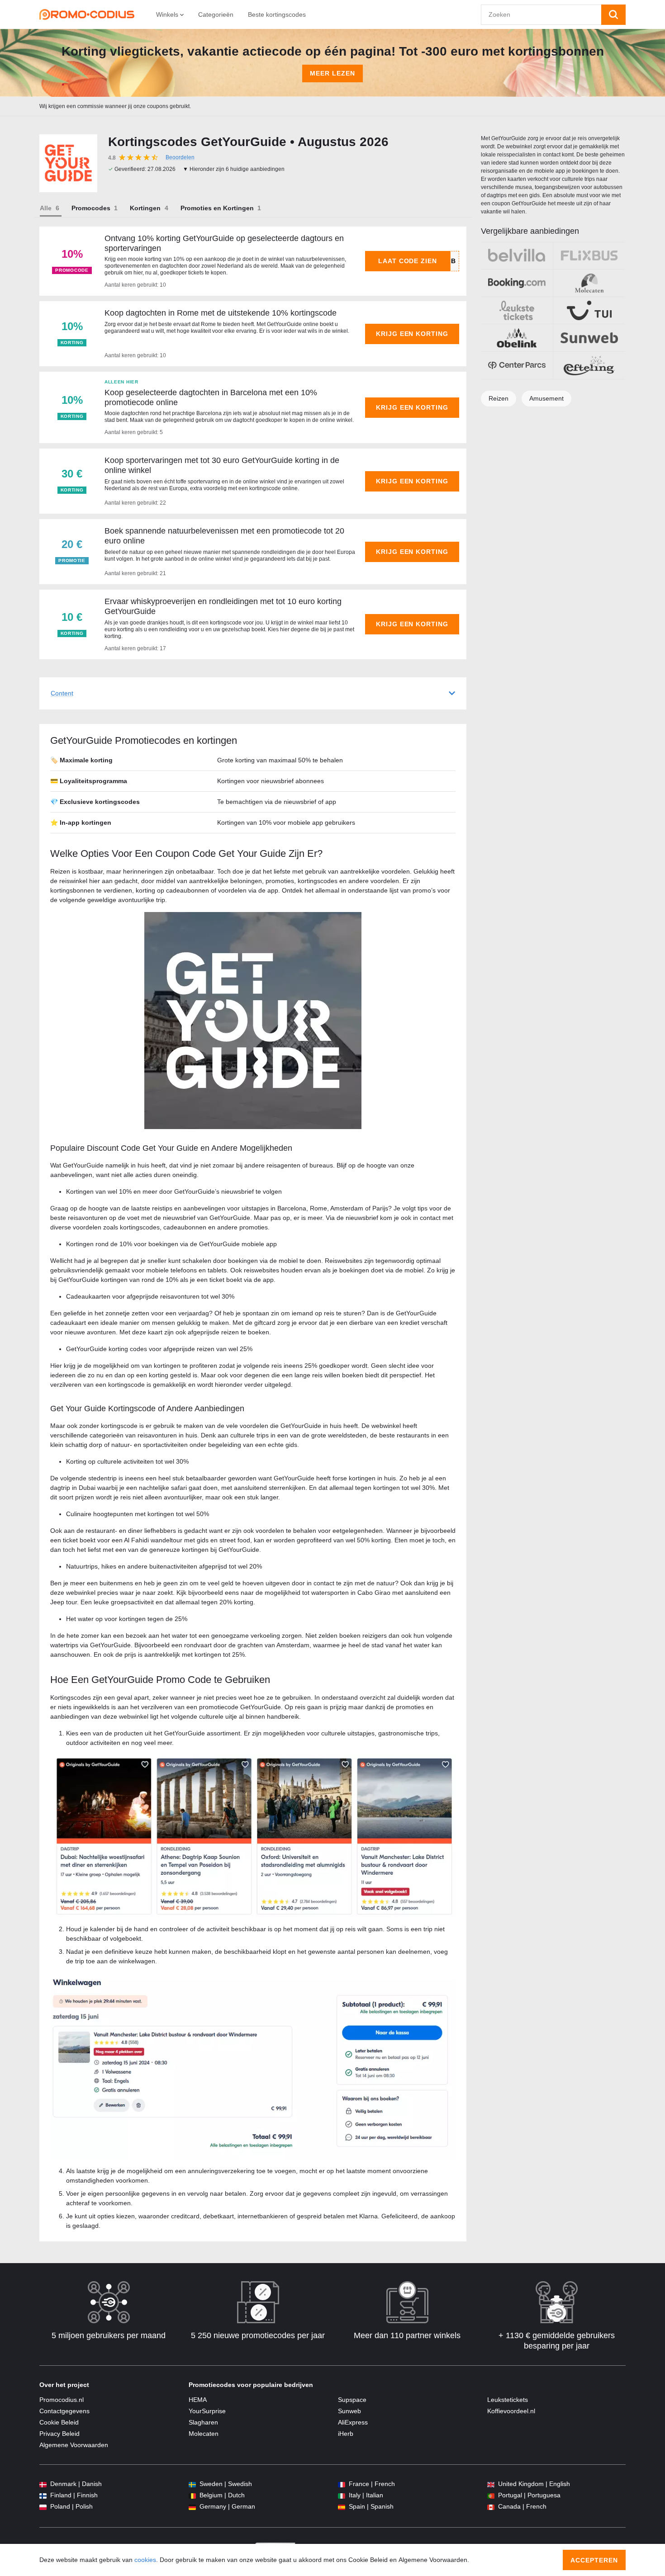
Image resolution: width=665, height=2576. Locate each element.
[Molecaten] (589, 283)
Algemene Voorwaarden (74, 2445)
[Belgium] (192, 2495)
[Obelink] (517, 338)
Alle (46, 208)
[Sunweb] (589, 338)
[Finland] (43, 2495)
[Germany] (192, 2507)
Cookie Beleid (59, 2422)
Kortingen (145, 208)
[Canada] (491, 2507)
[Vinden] (613, 15)
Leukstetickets (508, 2400)
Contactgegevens (64, 2411)
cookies (145, 2560)
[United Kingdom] (491, 2484)
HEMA (198, 2400)
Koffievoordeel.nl (511, 2411)
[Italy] (342, 2495)
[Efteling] (589, 365)
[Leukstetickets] (517, 311)
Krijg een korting (412, 334)
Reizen (499, 398)
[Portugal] (491, 2495)
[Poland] (43, 2507)
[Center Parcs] (517, 365)
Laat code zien (408, 261)
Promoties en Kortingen (217, 208)
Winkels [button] (168, 14)
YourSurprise (207, 2411)
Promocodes (91, 208)
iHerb (346, 2434)
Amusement (546, 398)
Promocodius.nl (62, 2400)
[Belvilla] (517, 256)
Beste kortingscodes (277, 14)
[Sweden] (192, 2484)
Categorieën (216, 14)
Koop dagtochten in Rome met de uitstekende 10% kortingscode (221, 313)
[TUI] (589, 311)
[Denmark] (43, 2484)
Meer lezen (332, 73)
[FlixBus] (589, 256)
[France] (342, 2484)
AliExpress (353, 2422)
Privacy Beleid (59, 2434)
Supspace (352, 2400)
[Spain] (342, 2507)
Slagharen (203, 2422)
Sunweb (349, 2411)
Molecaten (204, 2434)
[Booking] (517, 283)
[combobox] (541, 15)
